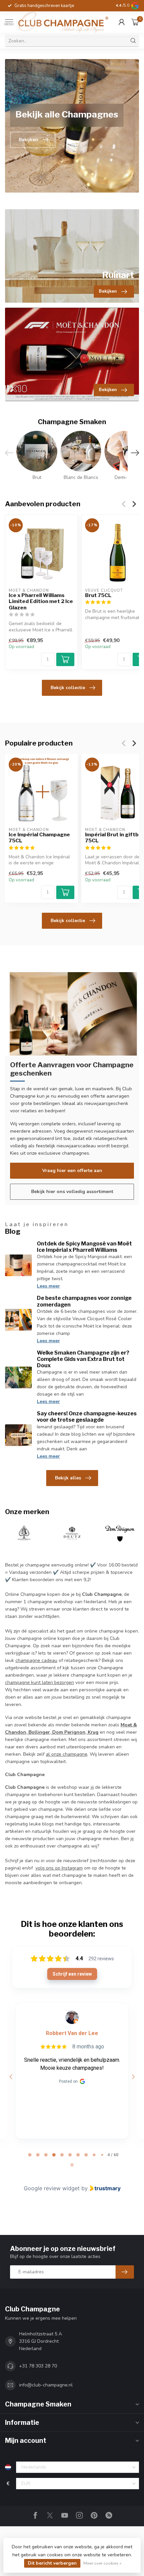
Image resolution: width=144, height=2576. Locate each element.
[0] (135, 22)
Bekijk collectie (68, 688)
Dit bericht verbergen (52, 2563)
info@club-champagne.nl (46, 2385)
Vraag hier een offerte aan (72, 1171)
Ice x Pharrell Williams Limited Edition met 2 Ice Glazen (41, 602)
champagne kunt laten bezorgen (40, 1682)
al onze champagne (67, 1754)
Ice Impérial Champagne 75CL (39, 838)
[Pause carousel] (72, 2165)
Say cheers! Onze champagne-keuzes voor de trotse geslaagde (87, 1417)
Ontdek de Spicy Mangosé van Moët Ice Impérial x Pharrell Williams (84, 1247)
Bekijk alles (68, 1478)
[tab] (30, 2155)
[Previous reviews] (11, 2077)
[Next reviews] (133, 2077)
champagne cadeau (36, 1660)
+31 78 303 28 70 (38, 2366)
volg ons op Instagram (59, 1868)
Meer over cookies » (102, 2563)
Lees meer (48, 1286)
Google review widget (52, 2188)
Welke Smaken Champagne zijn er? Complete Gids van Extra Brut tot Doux (83, 1359)
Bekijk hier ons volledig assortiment (72, 1192)
